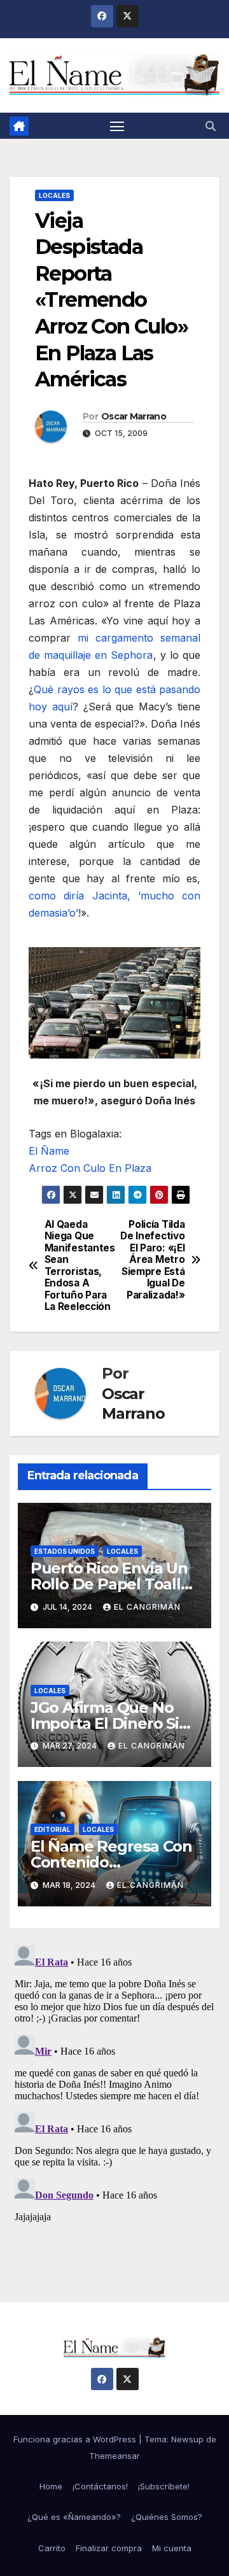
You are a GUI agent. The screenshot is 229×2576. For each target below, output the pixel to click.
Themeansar (114, 2456)
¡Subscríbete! (164, 2486)
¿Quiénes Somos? (167, 2517)
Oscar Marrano (134, 416)
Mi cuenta (172, 2548)
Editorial (52, 1829)
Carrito (52, 2548)
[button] (211, 126)
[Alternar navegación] (117, 126)
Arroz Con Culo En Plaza (90, 1168)
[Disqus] (114, 2099)
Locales (54, 195)
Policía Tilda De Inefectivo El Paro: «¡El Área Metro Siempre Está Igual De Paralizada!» (152, 1260)
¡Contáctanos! (100, 2486)
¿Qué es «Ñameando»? (74, 2517)
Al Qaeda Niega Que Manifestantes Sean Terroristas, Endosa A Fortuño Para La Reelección (80, 1266)
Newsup (187, 2439)
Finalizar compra (109, 2548)
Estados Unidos (65, 1551)
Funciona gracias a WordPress (76, 2439)
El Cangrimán (147, 1607)
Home (51, 2486)
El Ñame (49, 1151)
